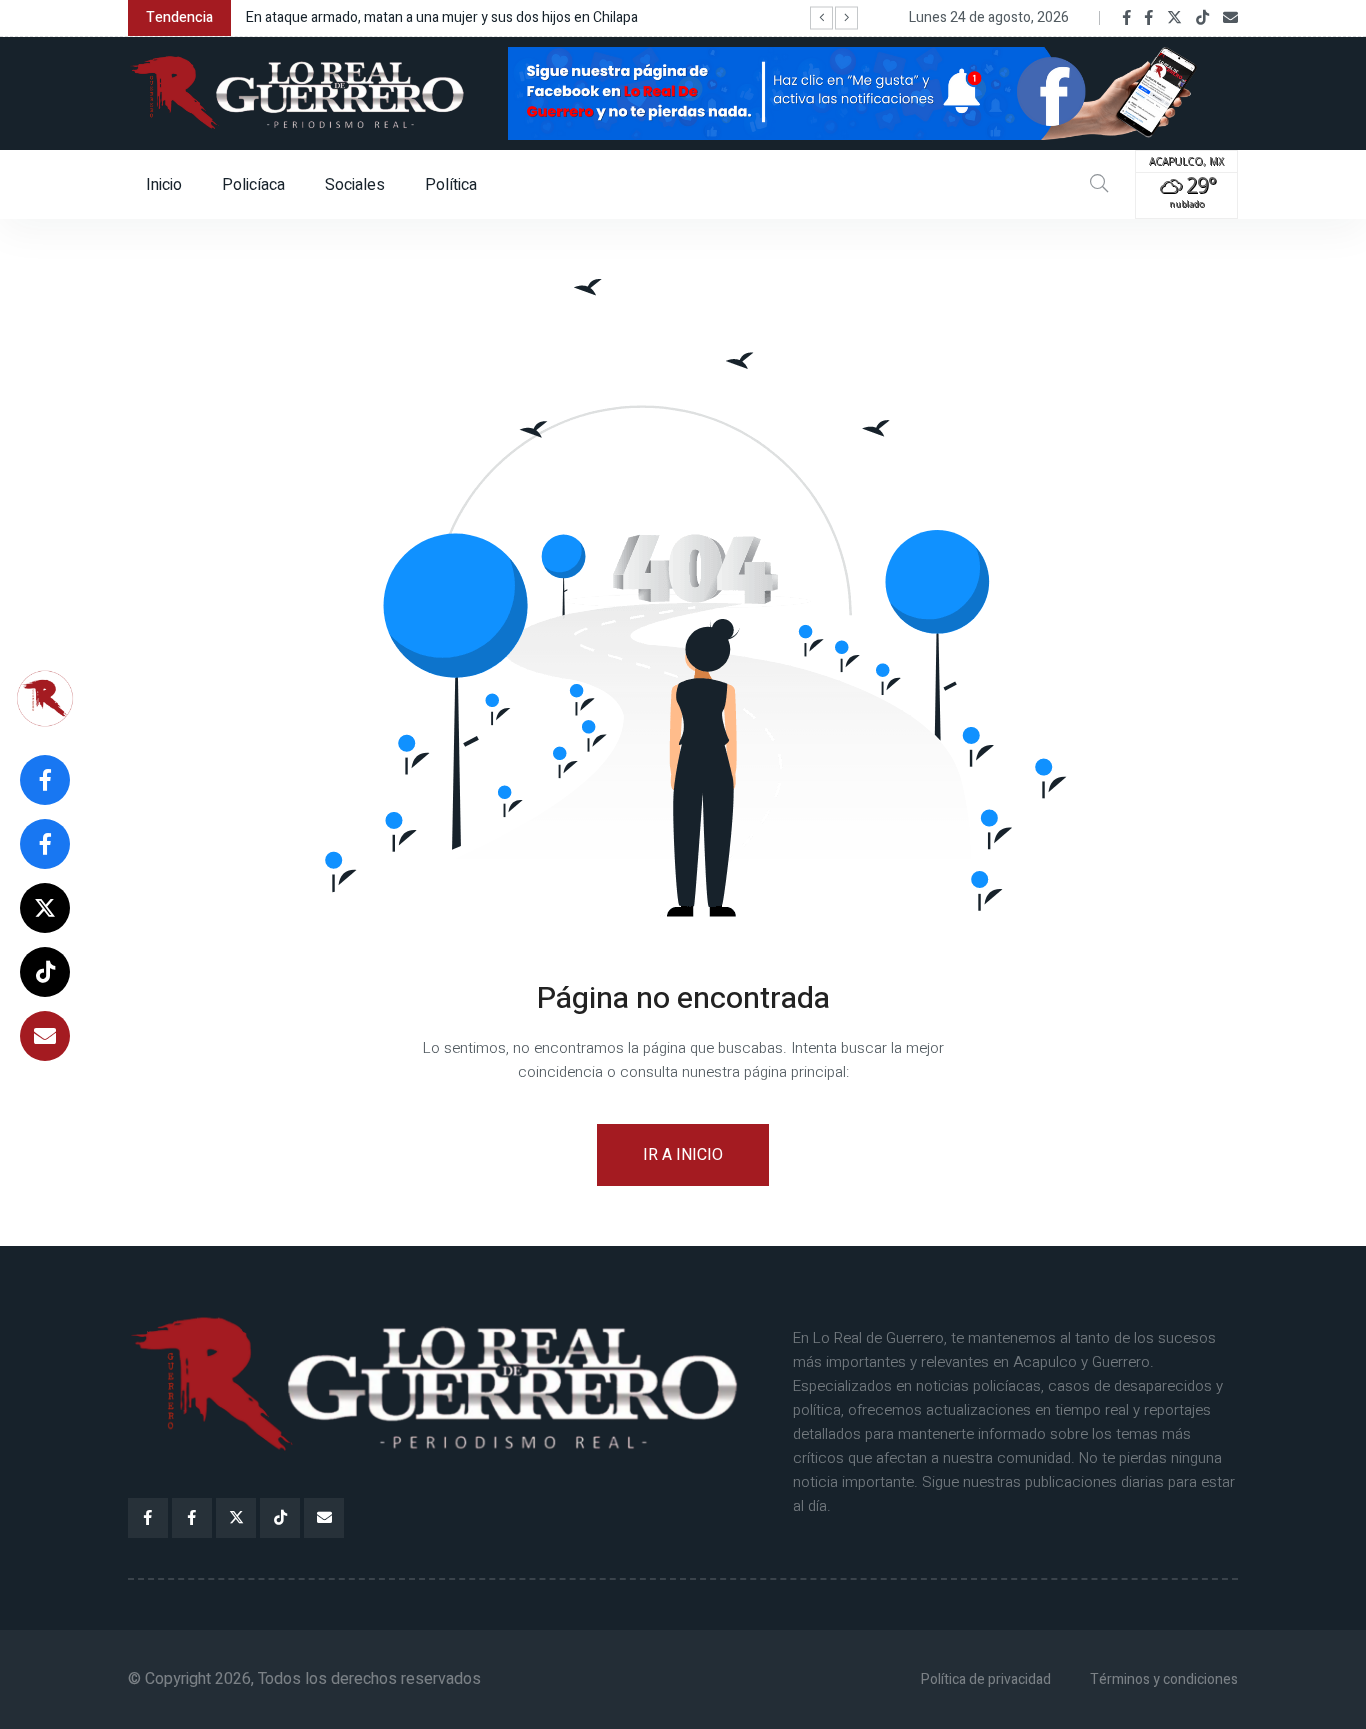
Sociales (355, 185)
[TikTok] (1202, 18)
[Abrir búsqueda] (1099, 184)
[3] (873, 92)
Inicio (164, 185)
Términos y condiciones (1164, 1679)
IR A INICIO (683, 1155)
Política (451, 185)
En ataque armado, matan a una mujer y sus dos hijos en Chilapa (442, 17)
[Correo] (1230, 18)
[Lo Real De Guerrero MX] (1127, 18)
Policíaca (253, 185)
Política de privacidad (986, 1679)
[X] (1174, 18)
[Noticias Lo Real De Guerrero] (1149, 18)
